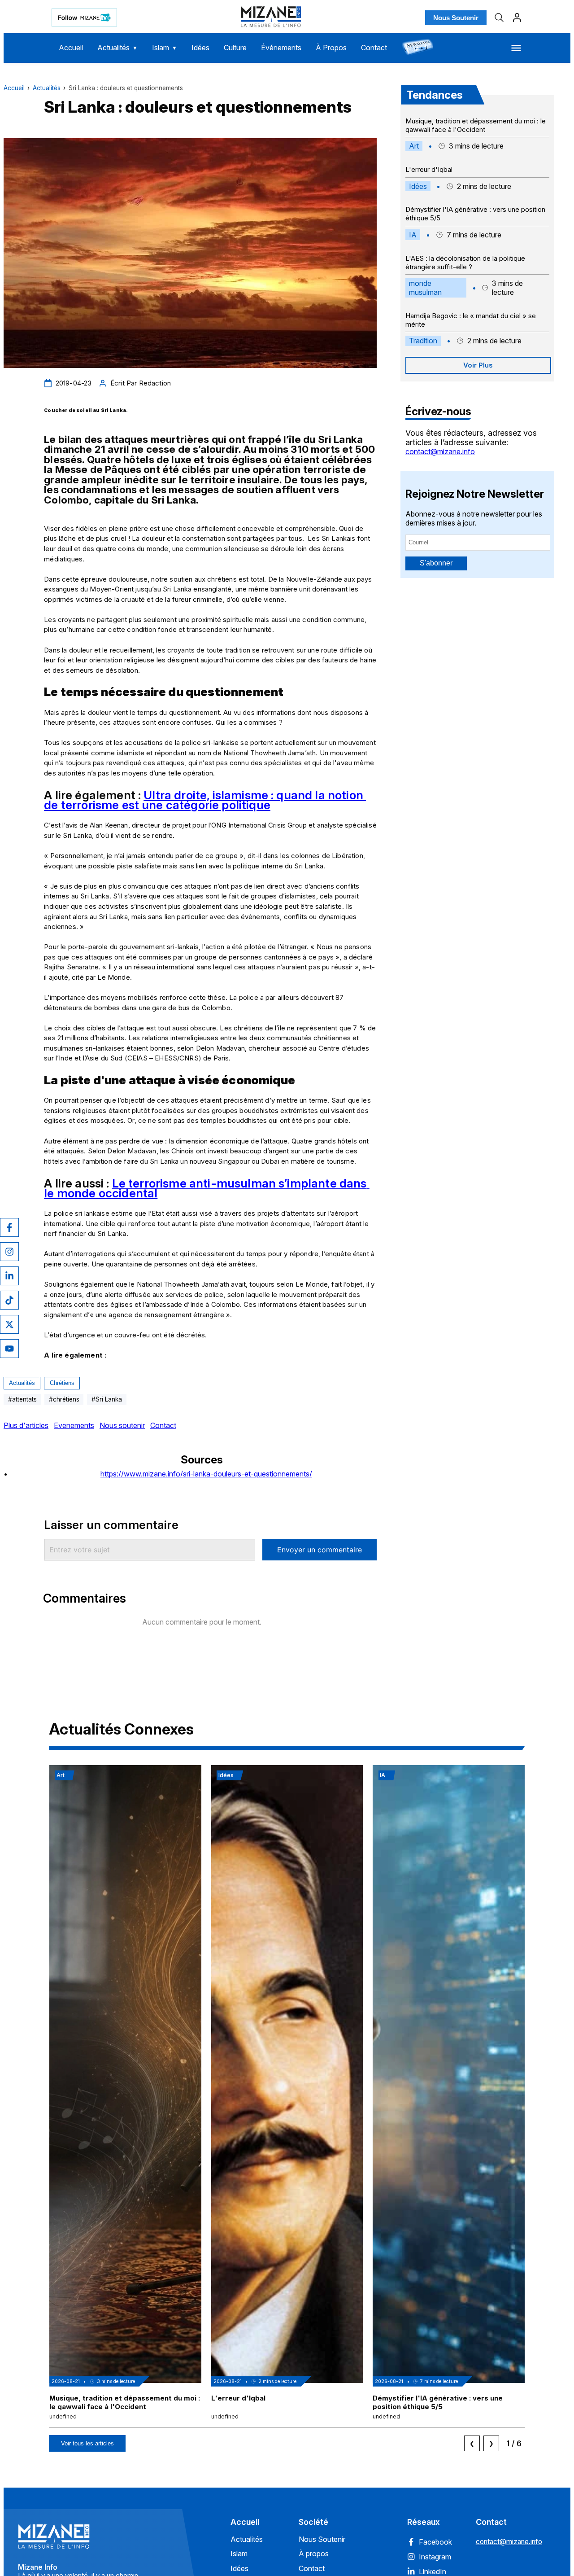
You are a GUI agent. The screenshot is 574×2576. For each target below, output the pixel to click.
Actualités (117, 48)
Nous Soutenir (456, 18)
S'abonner (436, 563)
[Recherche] (499, 18)
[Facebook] (9, 1227)
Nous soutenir (122, 1425)
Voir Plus (478, 365)
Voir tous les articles (87, 2443)
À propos (314, 2554)
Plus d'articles (26, 1425)
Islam (165, 48)
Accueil (71, 48)
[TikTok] (9, 1300)
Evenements (74, 1425)
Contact (374, 48)
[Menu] (516, 48)
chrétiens (62, 1383)
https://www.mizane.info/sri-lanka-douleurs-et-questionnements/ (206, 1474)
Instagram (435, 2557)
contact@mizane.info (440, 451)
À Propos (331, 48)
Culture (235, 48)
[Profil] (517, 18)
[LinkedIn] (9, 1276)
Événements (281, 48)
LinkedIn (433, 2572)
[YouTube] (9, 1349)
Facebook (435, 2542)
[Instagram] (9, 1252)
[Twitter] (9, 1324)
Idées (200, 48)
